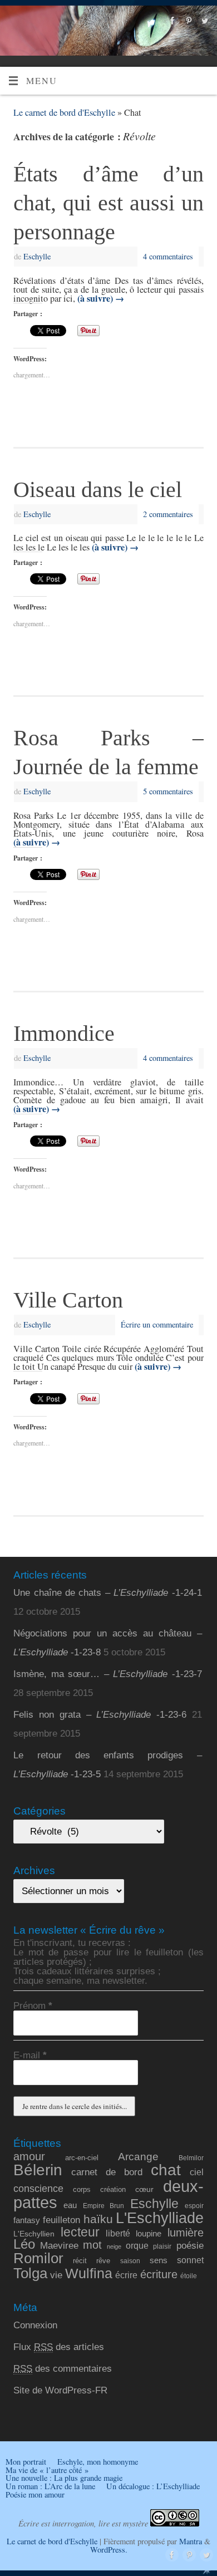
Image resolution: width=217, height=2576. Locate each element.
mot (92, 2245)
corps (82, 2189)
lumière (186, 2232)
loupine (149, 2234)
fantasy (27, 2220)
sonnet (190, 2260)
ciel (197, 2172)
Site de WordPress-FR (60, 2390)
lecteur (80, 2232)
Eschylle (37, 256)
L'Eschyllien (34, 2234)
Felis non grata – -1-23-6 (100, 1715)
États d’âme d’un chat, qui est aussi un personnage (108, 203)
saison (130, 2261)
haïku (98, 2219)
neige (114, 2246)
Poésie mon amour (35, 2494)
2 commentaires (168, 514)
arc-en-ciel (82, 2158)
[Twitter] (203, 21)
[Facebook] (171, 21)
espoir (194, 2206)
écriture (159, 2274)
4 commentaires (168, 256)
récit (80, 2261)
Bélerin (38, 2170)
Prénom (33, 2006)
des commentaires (63, 2369)
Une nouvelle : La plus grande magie (64, 2478)
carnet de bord (107, 2172)
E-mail (30, 2055)
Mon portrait (26, 2462)
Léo (24, 2244)
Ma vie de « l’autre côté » (47, 2470)
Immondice (64, 1033)
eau (70, 2205)
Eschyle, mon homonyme (98, 2462)
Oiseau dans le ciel (98, 490)
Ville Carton (68, 1300)
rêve (103, 2261)
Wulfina (89, 2273)
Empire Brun (103, 2206)
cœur (144, 2189)
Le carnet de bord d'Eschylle (64, 112)
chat (166, 2170)
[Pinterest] (187, 21)
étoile (189, 2276)
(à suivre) (101, 298)
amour (29, 2156)
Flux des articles (59, 2347)
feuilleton (61, 2220)
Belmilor (191, 2158)
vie (56, 2275)
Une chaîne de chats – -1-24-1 (107, 1593)
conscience (38, 2189)
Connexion (35, 2325)
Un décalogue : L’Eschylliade (153, 2486)
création (113, 2189)
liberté (118, 2233)
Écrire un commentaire (157, 1324)
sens (159, 2260)
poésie (190, 2245)
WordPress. (109, 2550)
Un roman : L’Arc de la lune (50, 2486)
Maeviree (59, 2245)
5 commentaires (168, 791)
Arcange (138, 2157)
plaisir (162, 2246)
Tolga (30, 2273)
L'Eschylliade (160, 2218)
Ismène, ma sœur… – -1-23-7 (107, 1674)
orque (137, 2246)
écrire (126, 2275)
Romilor (38, 2258)
